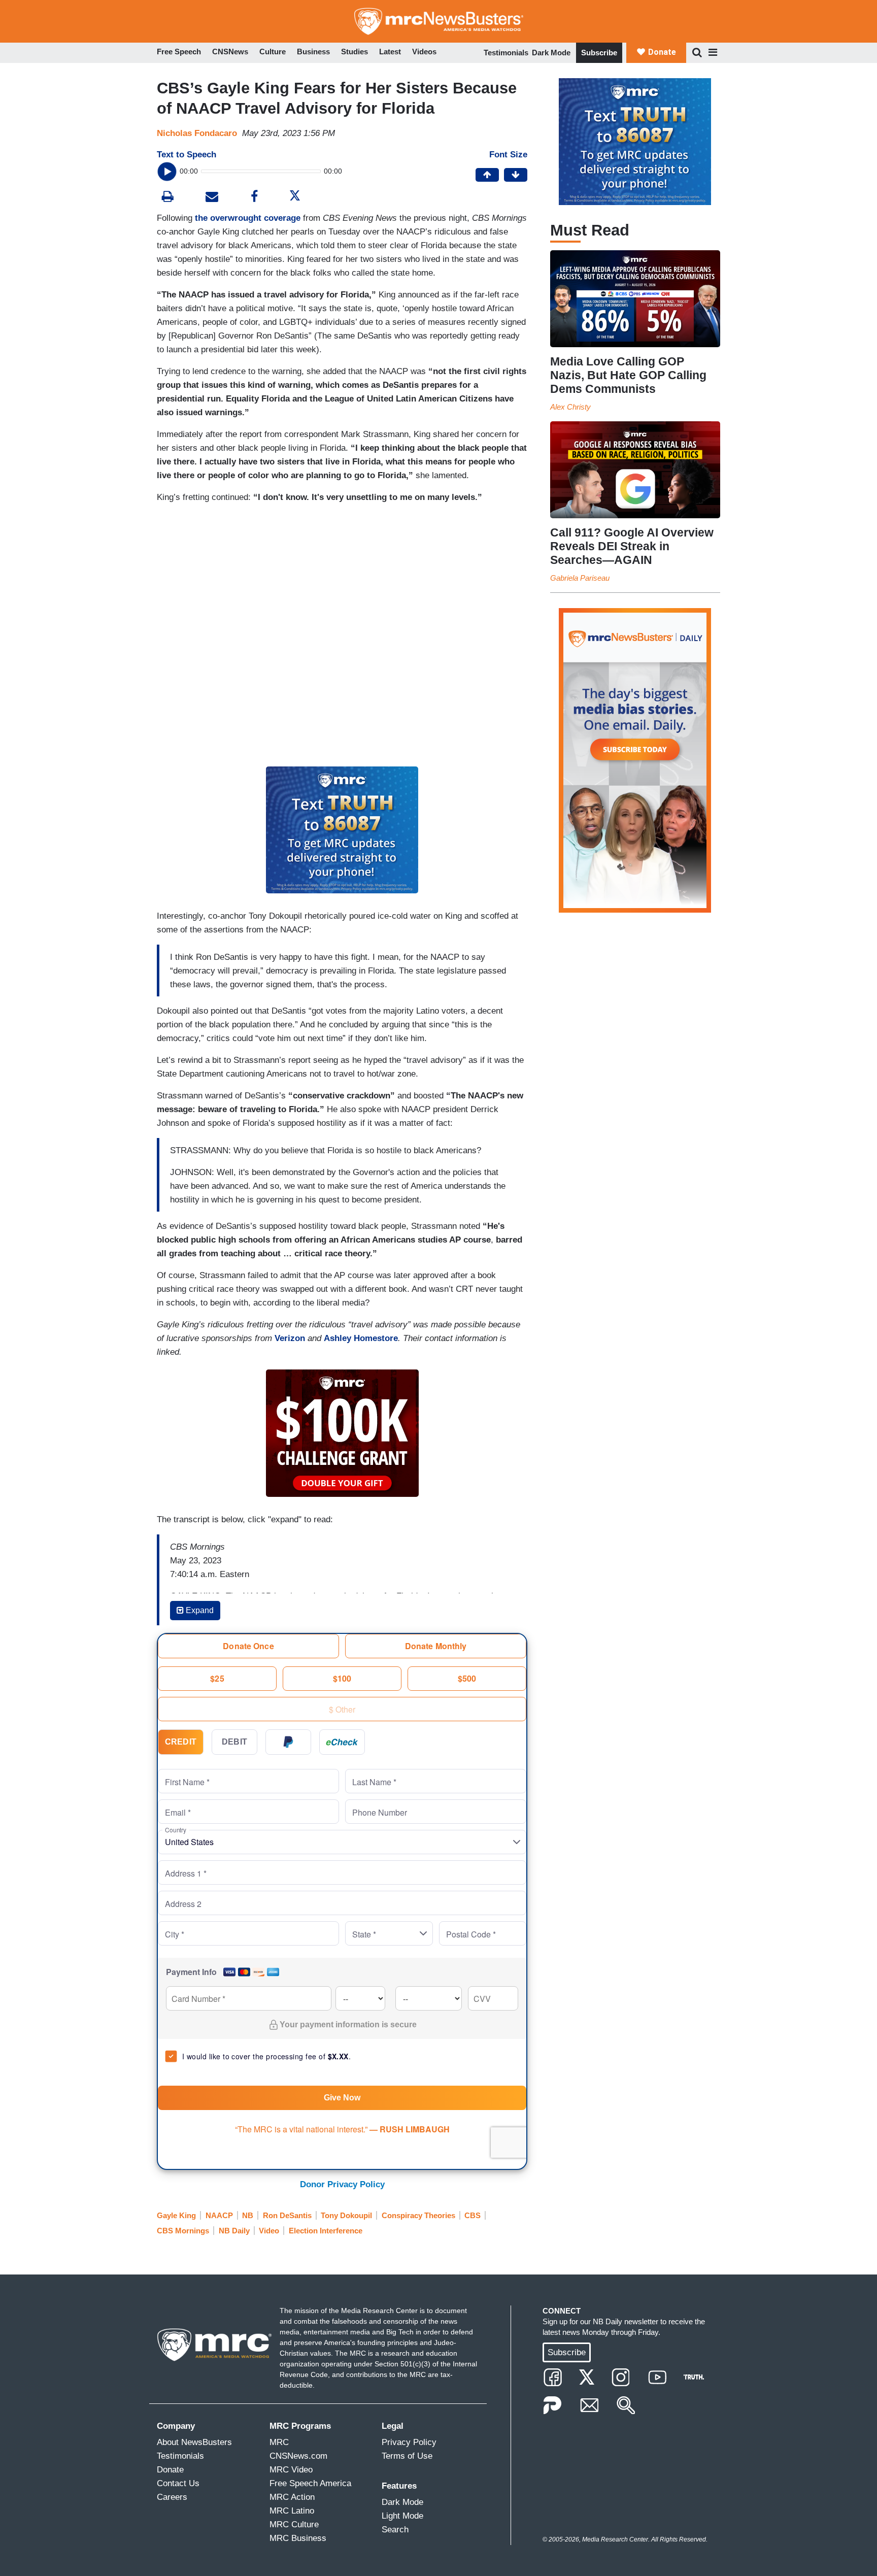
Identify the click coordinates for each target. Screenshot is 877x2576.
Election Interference (326, 2231)
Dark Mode (551, 53)
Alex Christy (570, 407)
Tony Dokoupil (346, 2215)
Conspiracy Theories (418, 2215)
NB (248, 2215)
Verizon (290, 1338)
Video (269, 2231)
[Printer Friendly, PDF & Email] (212, 198)
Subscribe (599, 53)
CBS (473, 2215)
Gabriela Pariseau (580, 578)
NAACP (219, 2215)
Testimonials (506, 53)
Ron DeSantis (287, 2215)
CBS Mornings (183, 2231)
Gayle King (176, 2215)
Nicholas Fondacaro (197, 133)
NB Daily (234, 2231)
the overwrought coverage (248, 218)
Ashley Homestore (361, 1338)
